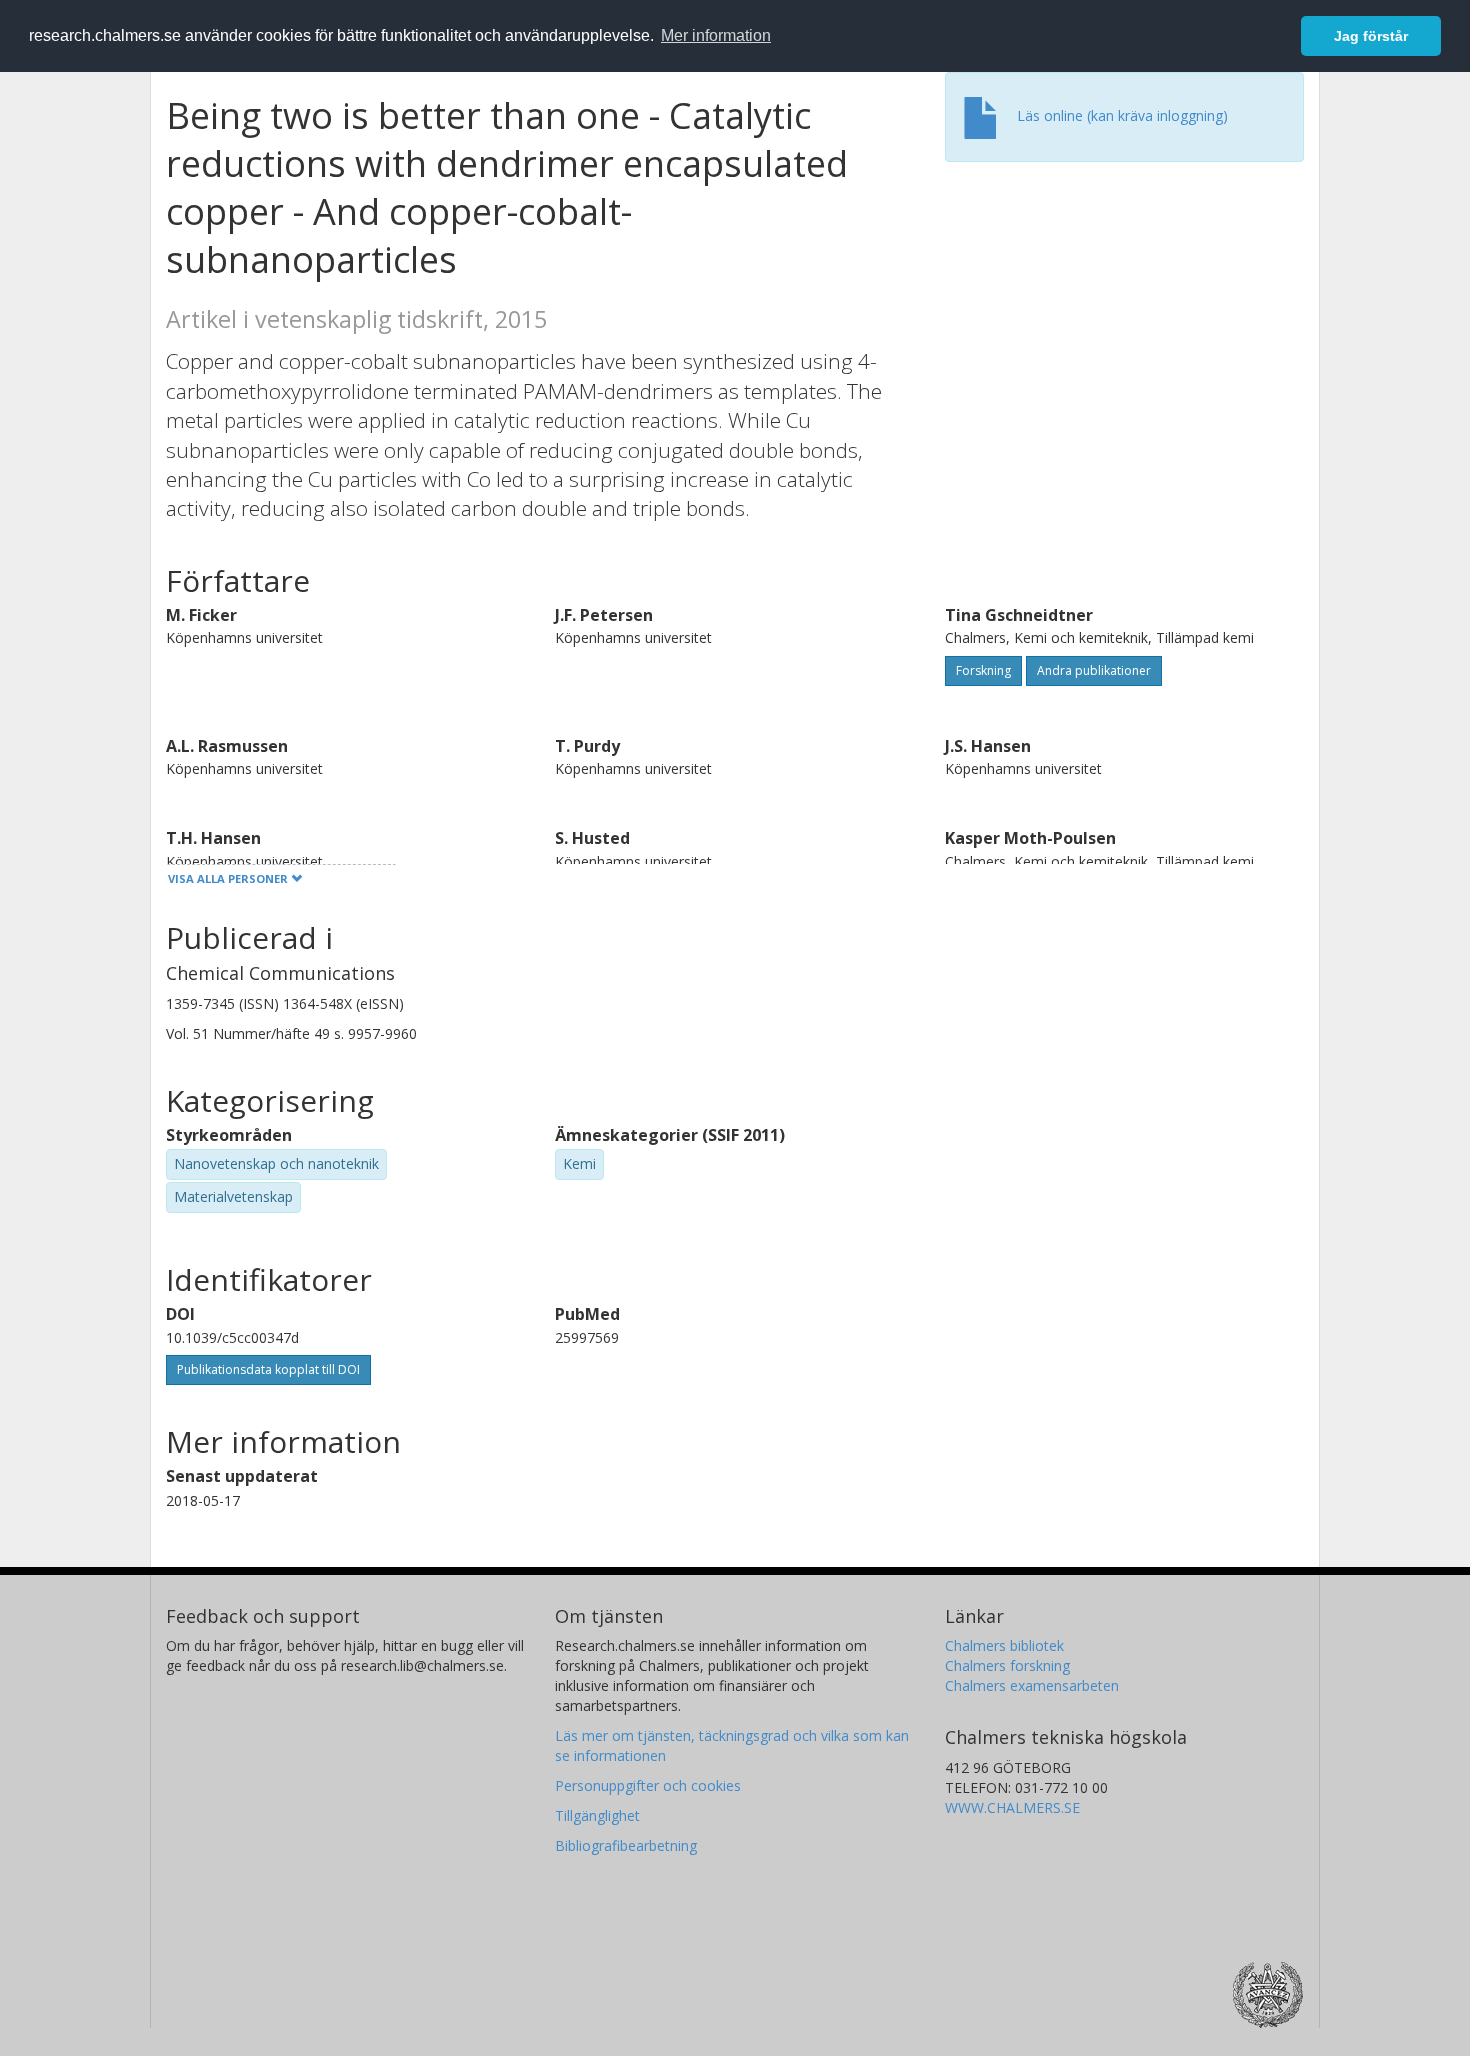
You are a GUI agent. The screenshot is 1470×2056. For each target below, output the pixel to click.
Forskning (983, 670)
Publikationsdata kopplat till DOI (268, 1369)
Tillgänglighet (597, 1815)
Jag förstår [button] (1371, 36)
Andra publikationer (1094, 670)
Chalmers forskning (1007, 1665)
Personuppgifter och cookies (648, 1785)
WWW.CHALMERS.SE (1012, 1807)
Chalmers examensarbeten (1032, 1685)
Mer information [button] (716, 35)
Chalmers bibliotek (1004, 1645)
